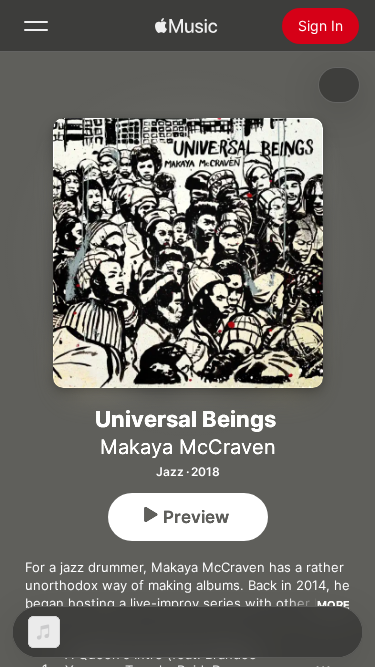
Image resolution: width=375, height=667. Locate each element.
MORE (333, 605)
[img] (186, 26)
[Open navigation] (36, 26)
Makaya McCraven (188, 447)
